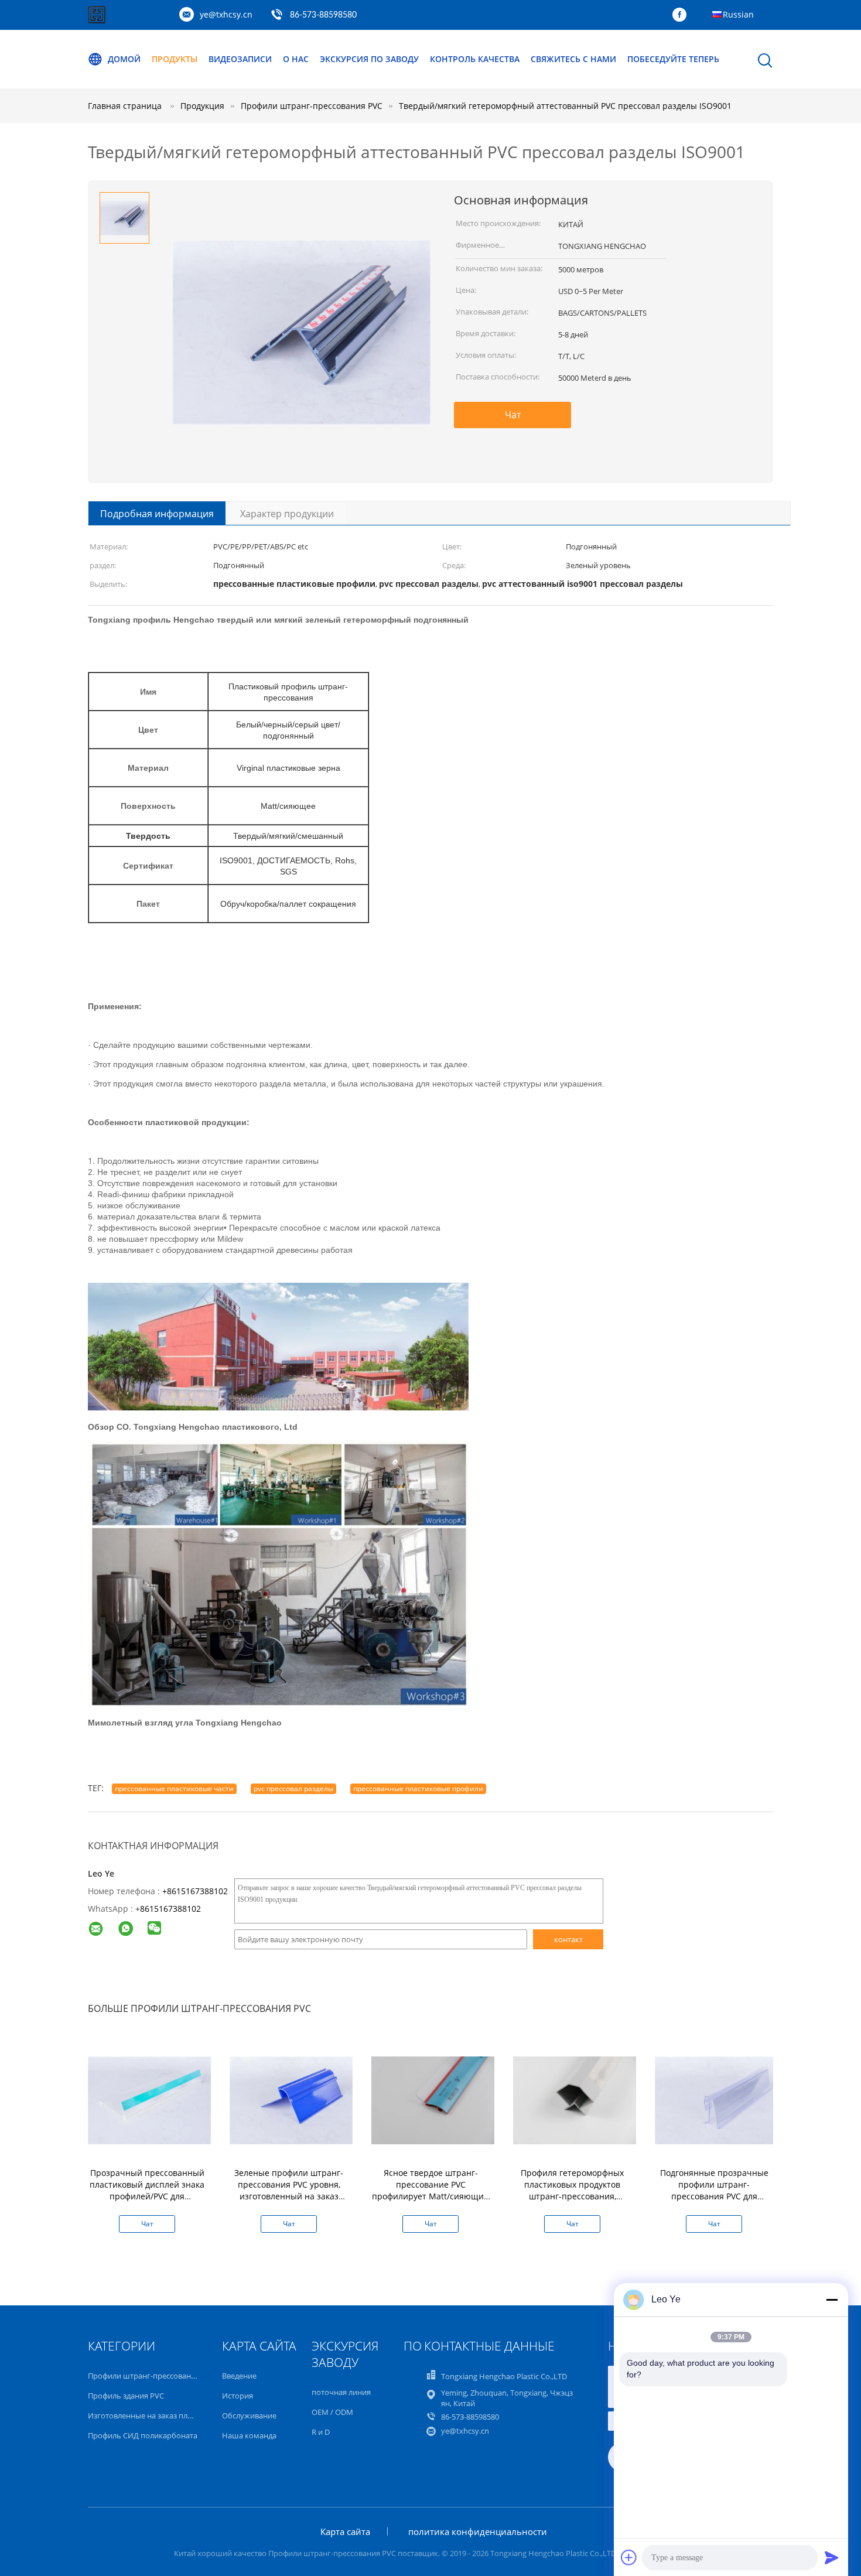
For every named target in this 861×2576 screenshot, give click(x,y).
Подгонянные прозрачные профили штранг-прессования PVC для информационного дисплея (714, 2190)
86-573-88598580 (323, 15)
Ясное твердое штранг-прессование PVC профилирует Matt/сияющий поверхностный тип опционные (430, 2196)
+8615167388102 (195, 1891)
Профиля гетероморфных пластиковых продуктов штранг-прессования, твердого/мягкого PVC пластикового (572, 2196)
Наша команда (249, 2435)
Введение (239, 2376)
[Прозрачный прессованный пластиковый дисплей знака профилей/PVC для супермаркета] (149, 2100)
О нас (296, 59)
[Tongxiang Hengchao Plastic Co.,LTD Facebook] (682, 15)
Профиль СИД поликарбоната (143, 2435)
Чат (513, 415)
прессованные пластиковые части (174, 1788)
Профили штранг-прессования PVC (152, 2376)
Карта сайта (345, 2531)
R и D (321, 2432)
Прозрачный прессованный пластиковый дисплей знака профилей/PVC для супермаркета (147, 2190)
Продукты (175, 59)
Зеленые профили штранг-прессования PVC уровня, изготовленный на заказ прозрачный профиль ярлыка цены (289, 2196)
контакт (568, 1939)
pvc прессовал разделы (293, 1788)
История (238, 2396)
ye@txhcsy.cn (226, 14)
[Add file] (629, 2557)
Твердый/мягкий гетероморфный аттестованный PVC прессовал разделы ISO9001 (565, 106)
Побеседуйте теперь (673, 59)
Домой (124, 59)
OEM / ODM (332, 2412)
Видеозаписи (240, 59)
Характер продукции (287, 514)
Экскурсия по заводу (369, 59)
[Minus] (832, 2300)
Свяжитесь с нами (573, 59)
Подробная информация (157, 514)
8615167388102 (170, 1909)
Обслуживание (249, 2416)
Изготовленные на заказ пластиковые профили (174, 2416)
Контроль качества (475, 59)
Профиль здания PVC (126, 2396)
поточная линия (341, 2392)
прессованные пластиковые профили (418, 1788)
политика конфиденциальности (478, 2531)
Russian (738, 14)
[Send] (832, 2557)
